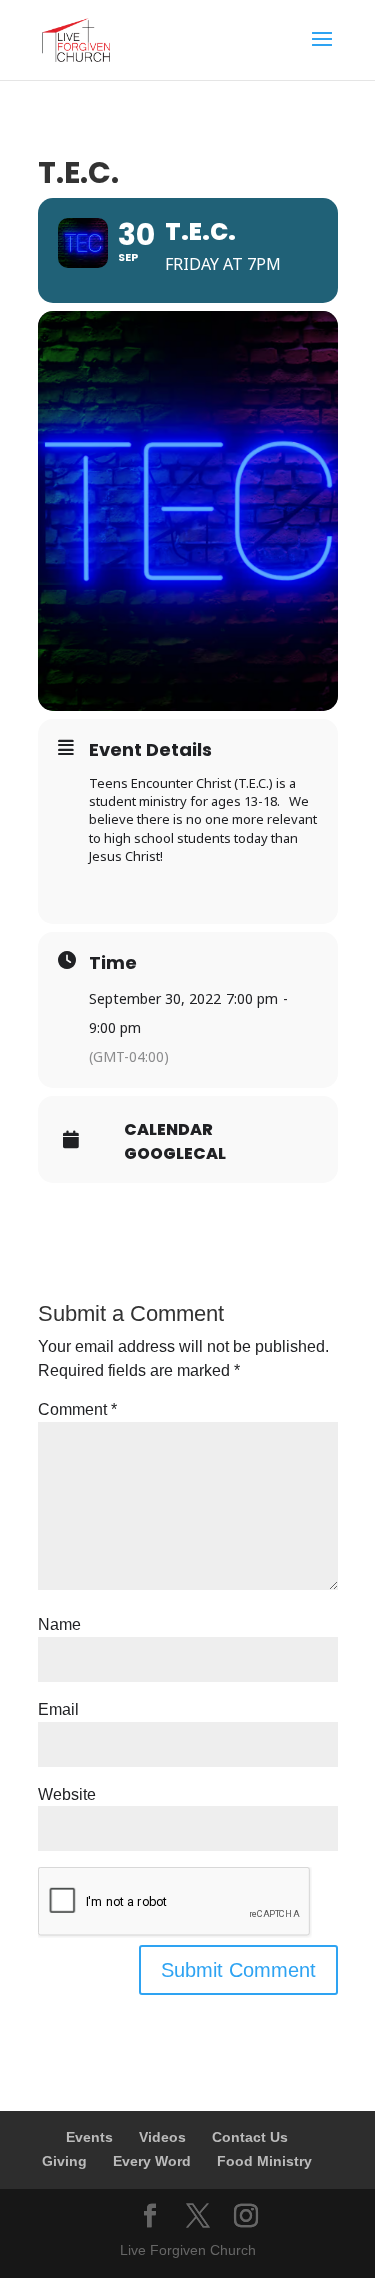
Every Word (152, 2161)
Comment (77, 1409)
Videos (162, 2137)
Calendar (168, 1130)
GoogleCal (175, 1154)
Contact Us (250, 2137)
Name (59, 1624)
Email (58, 1709)
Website (67, 1794)
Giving (64, 2161)
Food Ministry (264, 2161)
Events (89, 2137)
